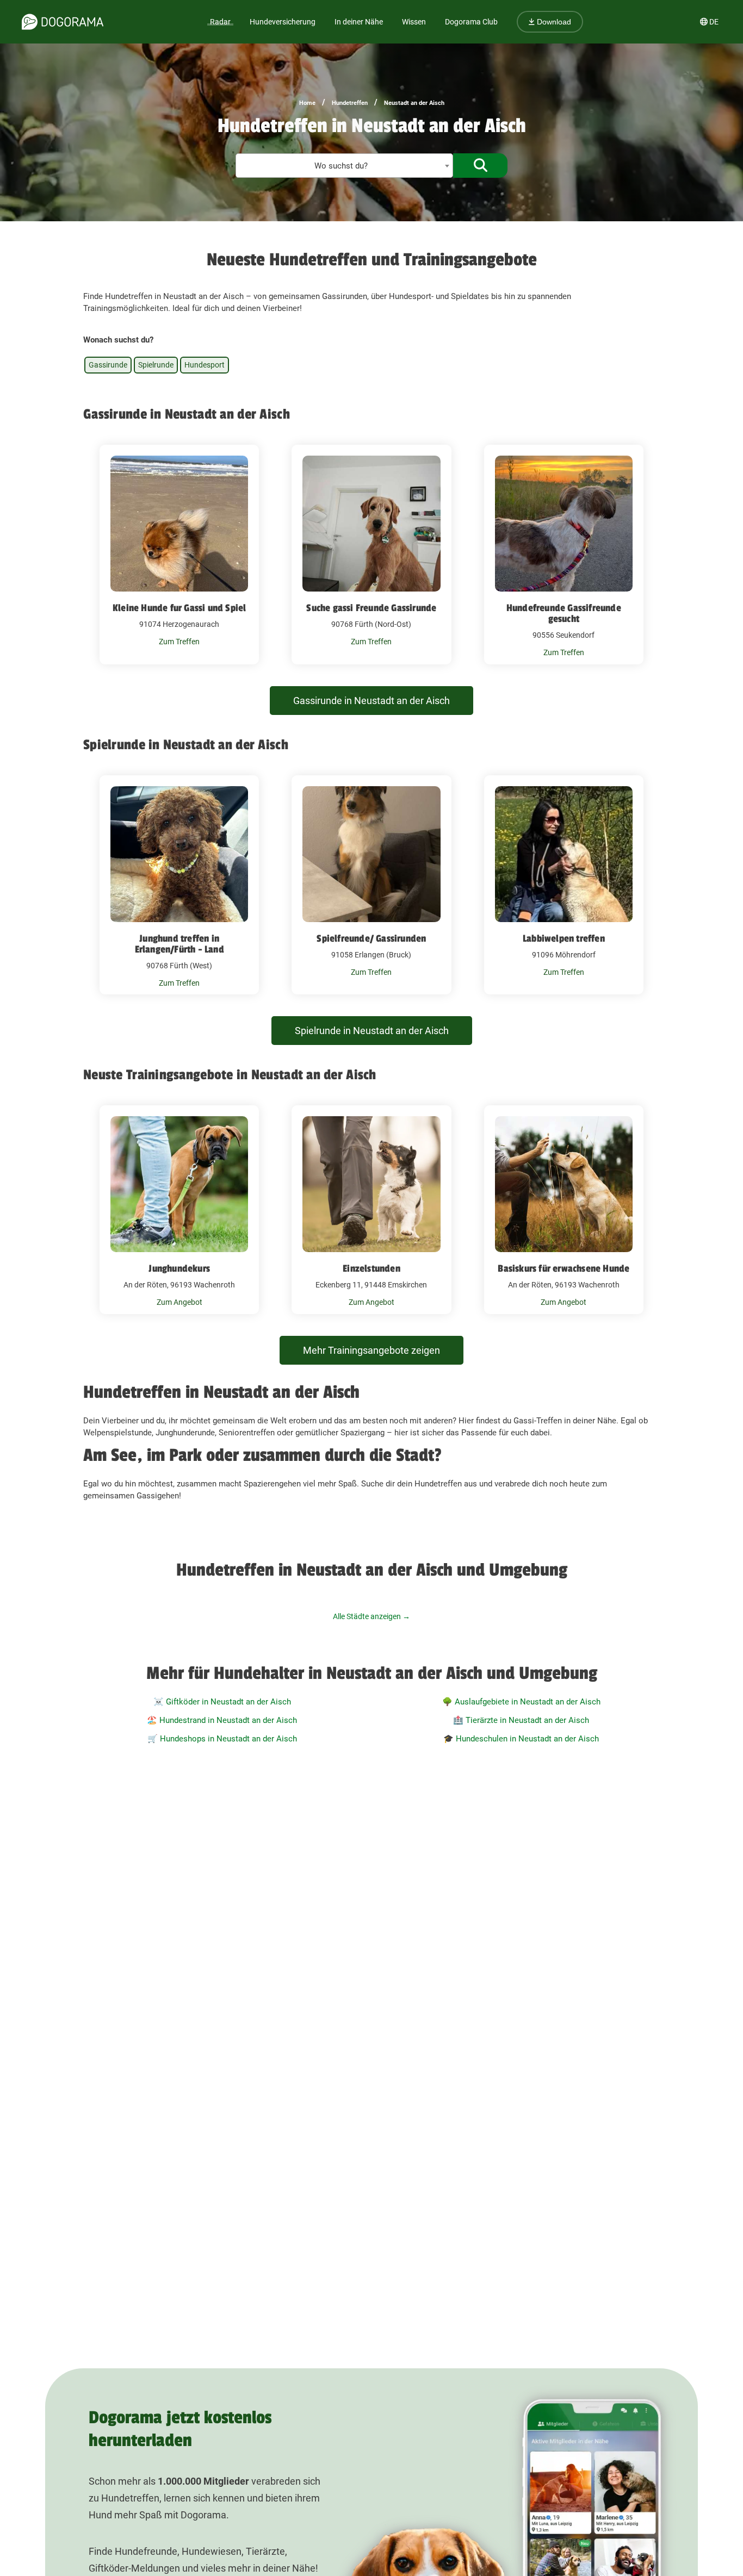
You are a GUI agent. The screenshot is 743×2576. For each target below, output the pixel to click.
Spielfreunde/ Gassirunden (371, 938)
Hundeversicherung (283, 22)
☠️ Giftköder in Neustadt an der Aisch (222, 1702)
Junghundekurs (179, 1268)
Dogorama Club (471, 22)
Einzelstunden (371, 1268)
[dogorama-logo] (63, 22)
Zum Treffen (179, 642)
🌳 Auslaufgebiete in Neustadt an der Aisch (521, 1702)
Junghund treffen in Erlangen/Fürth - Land (179, 944)
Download (553, 22)
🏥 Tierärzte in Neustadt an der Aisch (521, 1720)
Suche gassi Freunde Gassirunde (371, 608)
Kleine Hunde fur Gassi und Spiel (179, 608)
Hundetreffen (350, 103)
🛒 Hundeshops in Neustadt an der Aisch (222, 1739)
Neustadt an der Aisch (414, 103)
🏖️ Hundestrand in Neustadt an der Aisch (222, 1720)
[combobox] (344, 166)
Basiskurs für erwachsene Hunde (564, 1268)
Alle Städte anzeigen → (371, 1616)
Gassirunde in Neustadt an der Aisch (371, 701)
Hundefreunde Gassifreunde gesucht (564, 613)
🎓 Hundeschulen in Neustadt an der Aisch (521, 1739)
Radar (220, 22)
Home (307, 103)
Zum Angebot (179, 1302)
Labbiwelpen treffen (564, 938)
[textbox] (344, 166)
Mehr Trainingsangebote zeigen (371, 1350)
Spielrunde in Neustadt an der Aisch (372, 1031)
